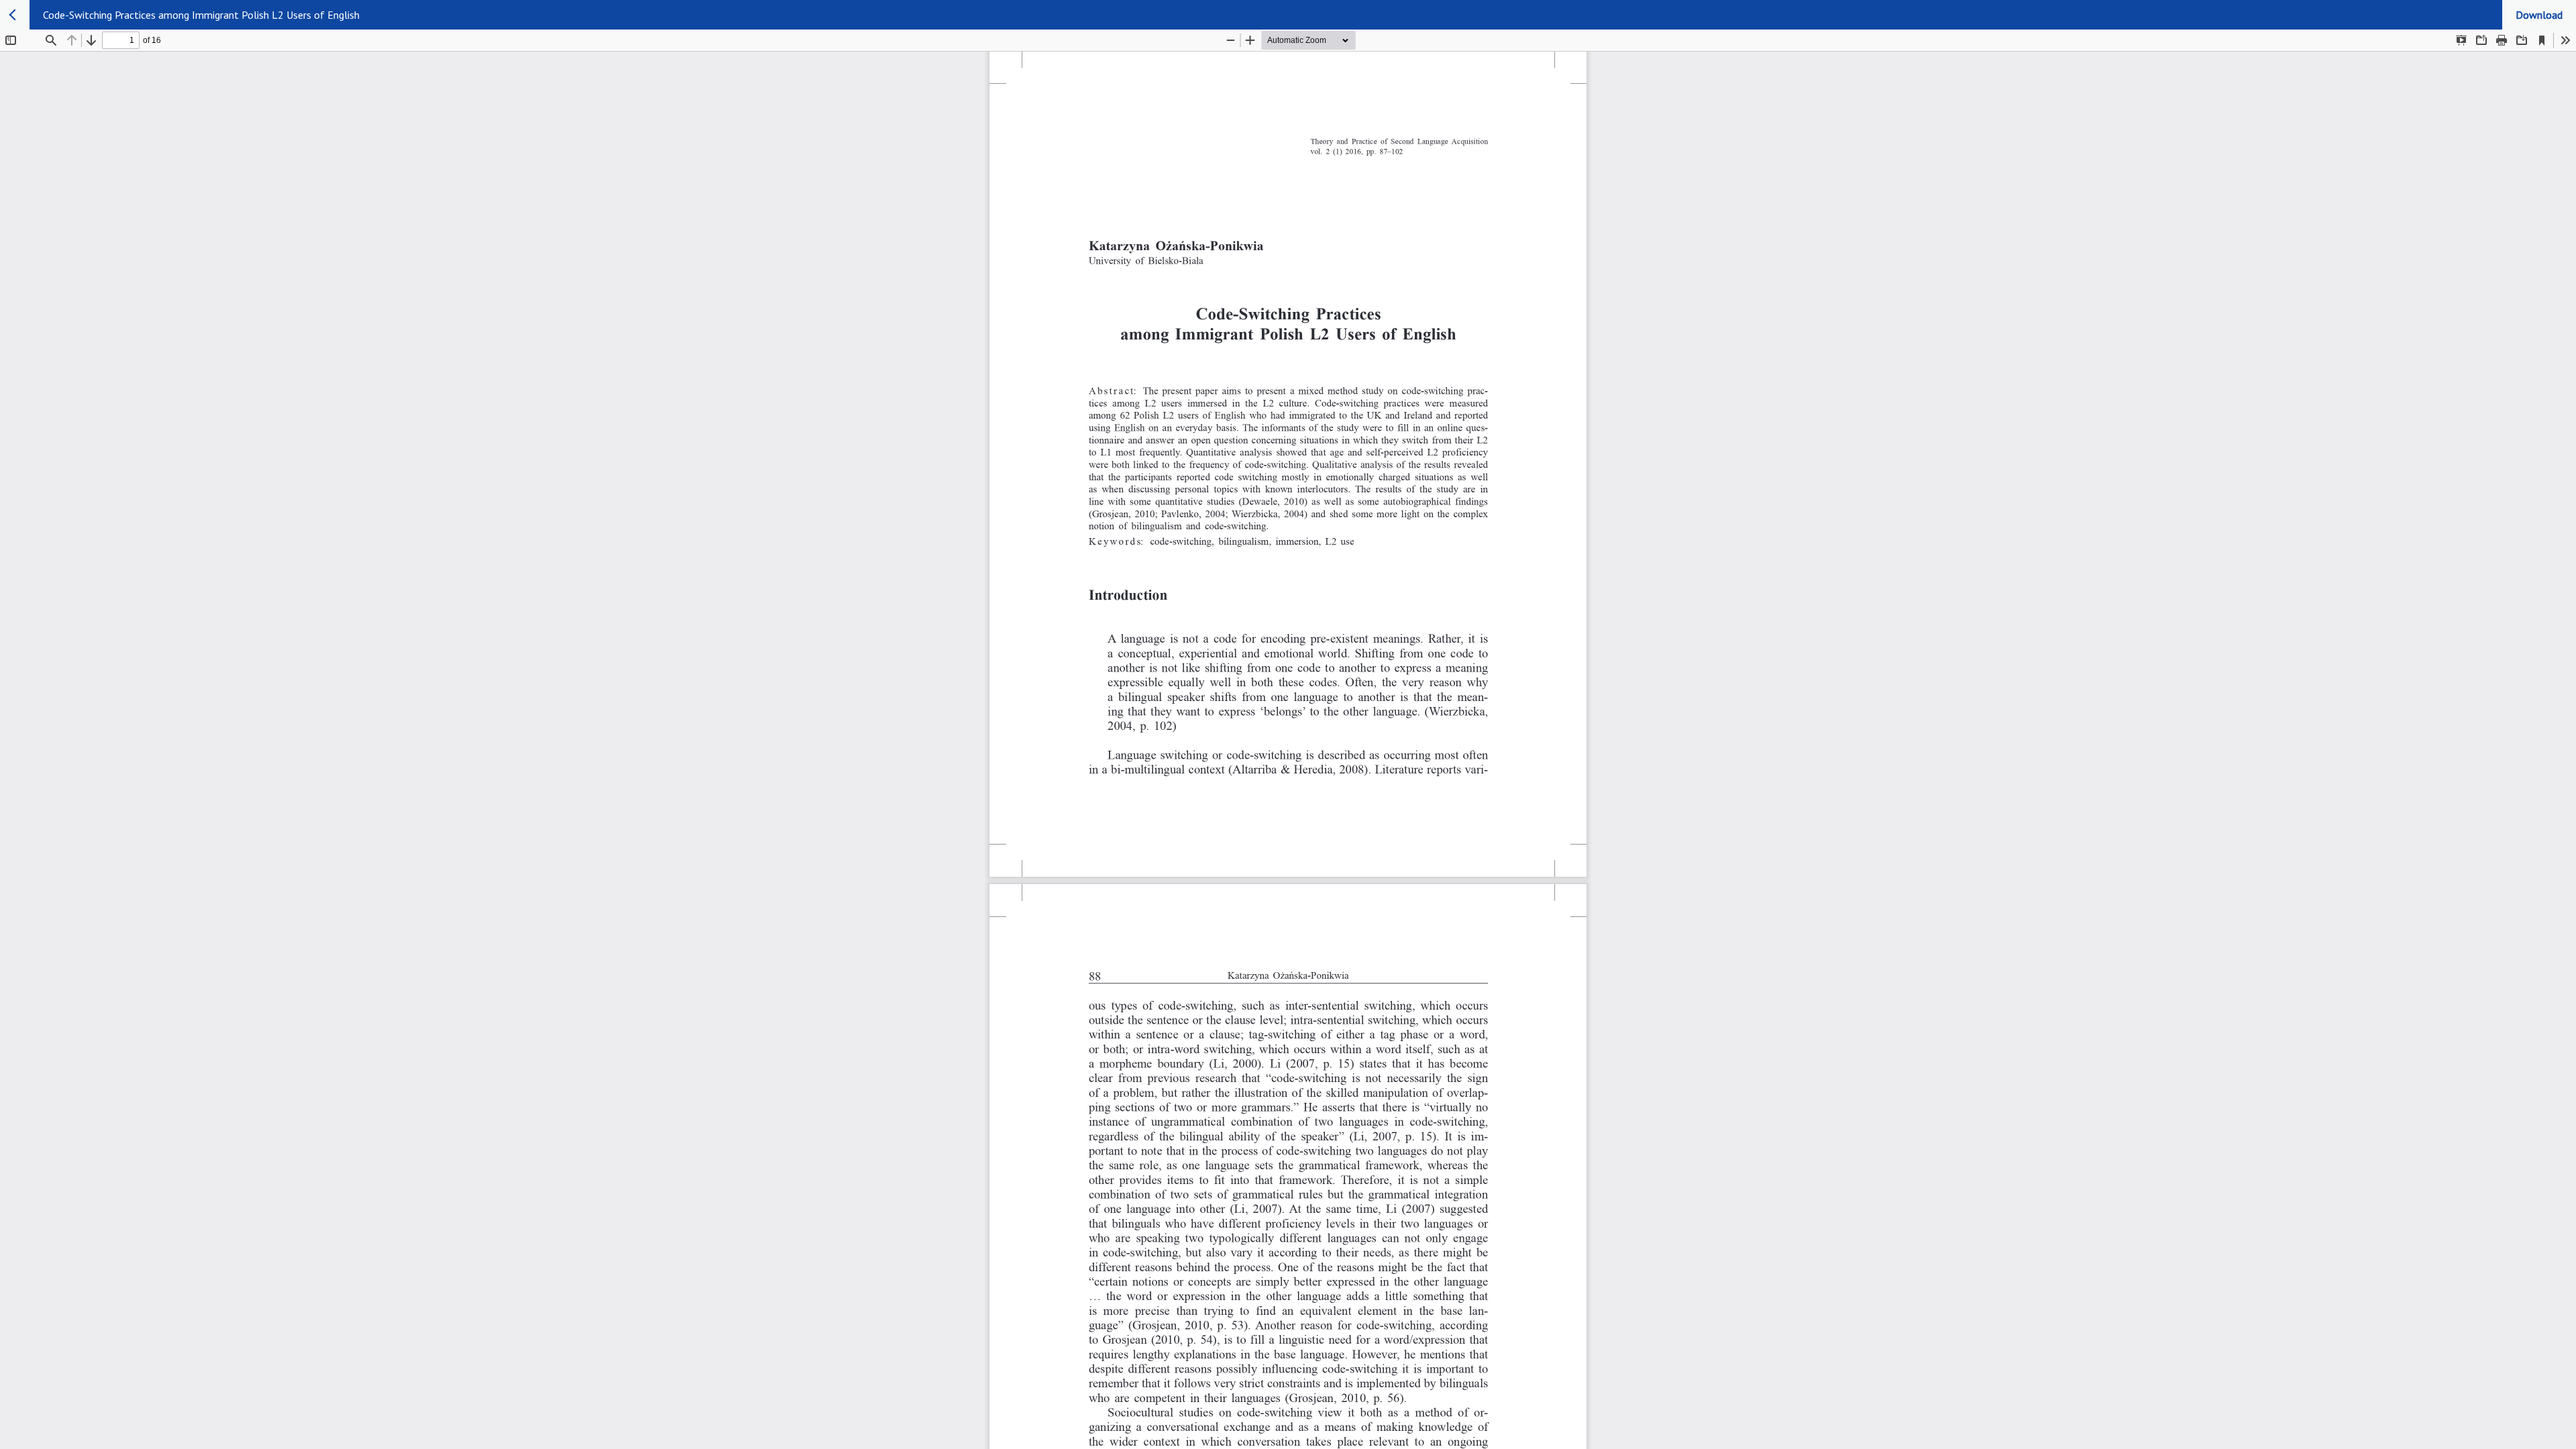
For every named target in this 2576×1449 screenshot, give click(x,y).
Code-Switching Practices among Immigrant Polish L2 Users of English (201, 15)
